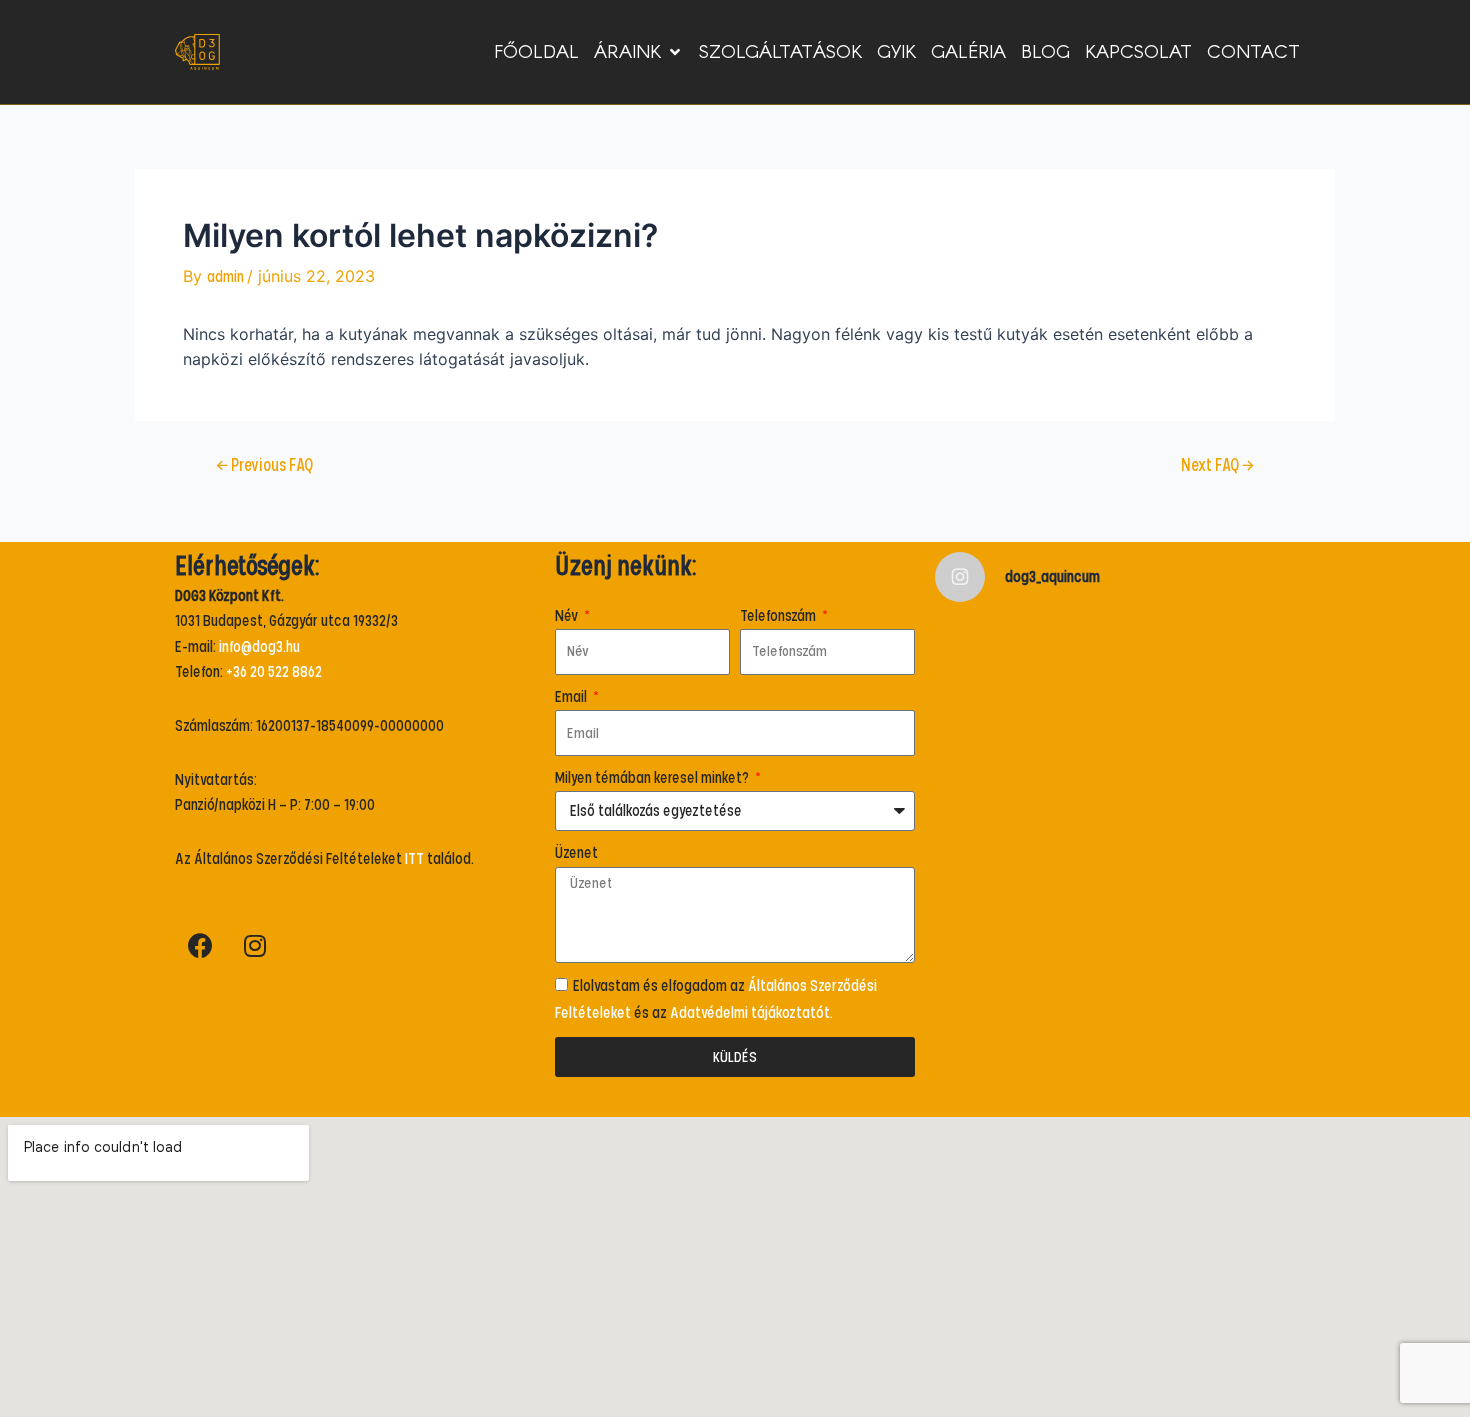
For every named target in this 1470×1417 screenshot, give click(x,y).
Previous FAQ (264, 466)
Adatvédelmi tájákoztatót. (751, 1013)
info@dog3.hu (259, 647)
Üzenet (576, 853)
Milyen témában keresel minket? (653, 778)
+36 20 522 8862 (274, 672)
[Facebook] (200, 945)
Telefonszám (779, 616)
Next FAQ (1217, 466)
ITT (414, 859)
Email (572, 697)
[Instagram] (255, 945)
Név (568, 616)
